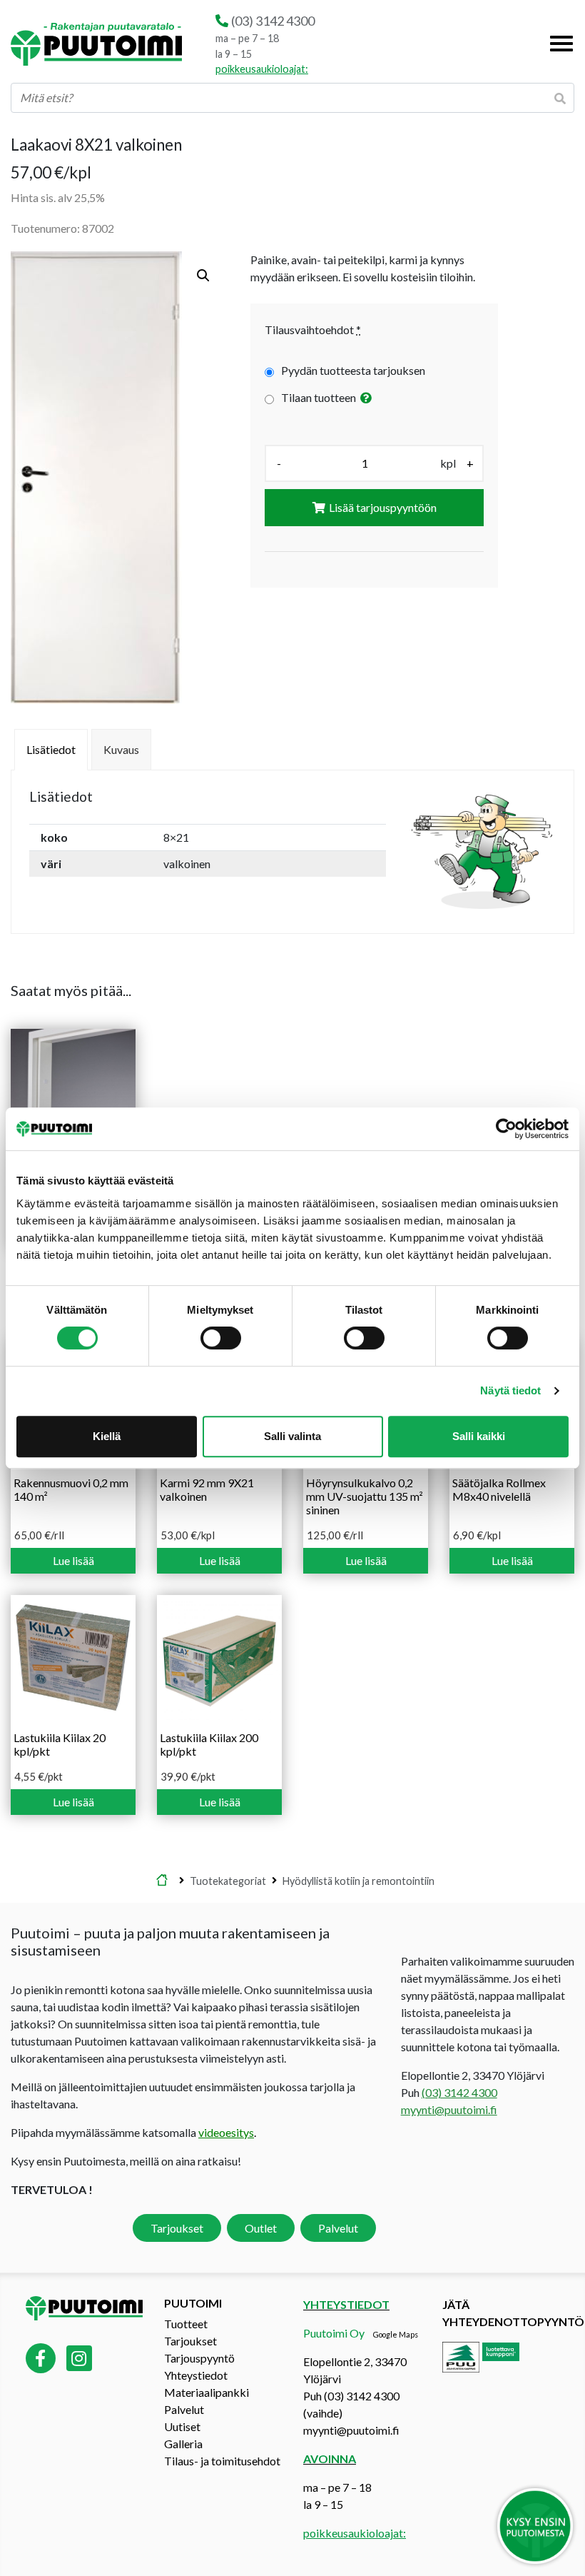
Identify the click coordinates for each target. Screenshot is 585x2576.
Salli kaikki (479, 1436)
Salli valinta (292, 1436)
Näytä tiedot (510, 1390)
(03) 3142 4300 (273, 21)
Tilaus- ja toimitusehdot (222, 2461)
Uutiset (182, 2426)
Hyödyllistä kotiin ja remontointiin (358, 1880)
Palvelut (338, 2228)
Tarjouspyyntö (199, 2358)
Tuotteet (186, 2324)
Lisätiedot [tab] (51, 749)
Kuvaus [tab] (121, 749)
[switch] (221, 1338)
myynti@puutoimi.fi (449, 2109)
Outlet (261, 2228)
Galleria (183, 2444)
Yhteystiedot (196, 2375)
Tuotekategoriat (228, 1880)
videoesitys (226, 2132)
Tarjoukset (177, 2228)
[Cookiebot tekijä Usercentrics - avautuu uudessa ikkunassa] (506, 1129)
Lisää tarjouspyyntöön (383, 507)
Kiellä (107, 1436)
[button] (203, 276)
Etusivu (162, 1881)
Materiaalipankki (207, 2392)
